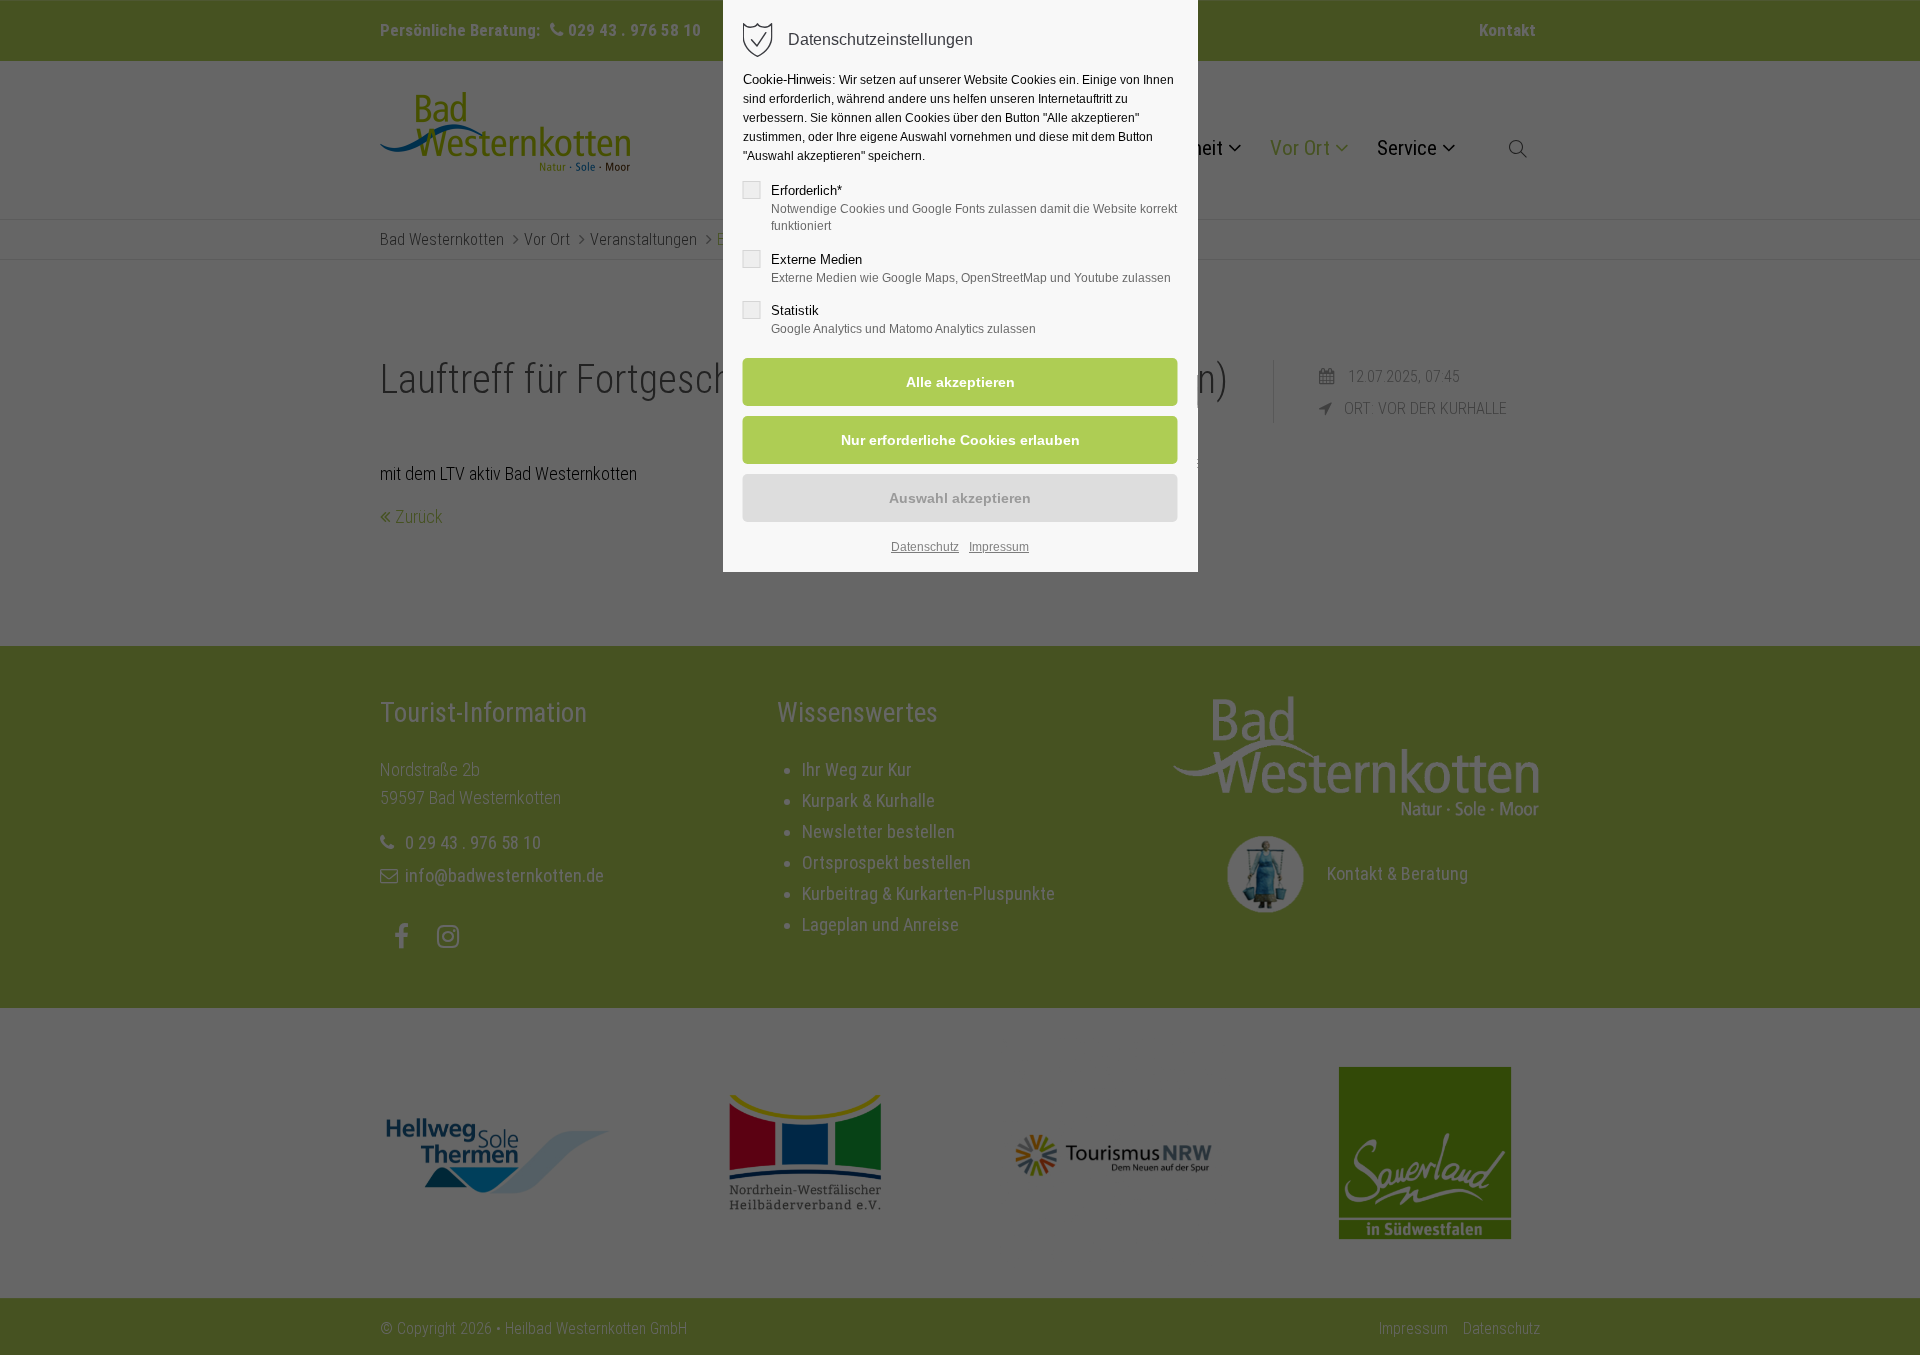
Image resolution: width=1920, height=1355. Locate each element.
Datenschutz (925, 547)
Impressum (999, 547)
